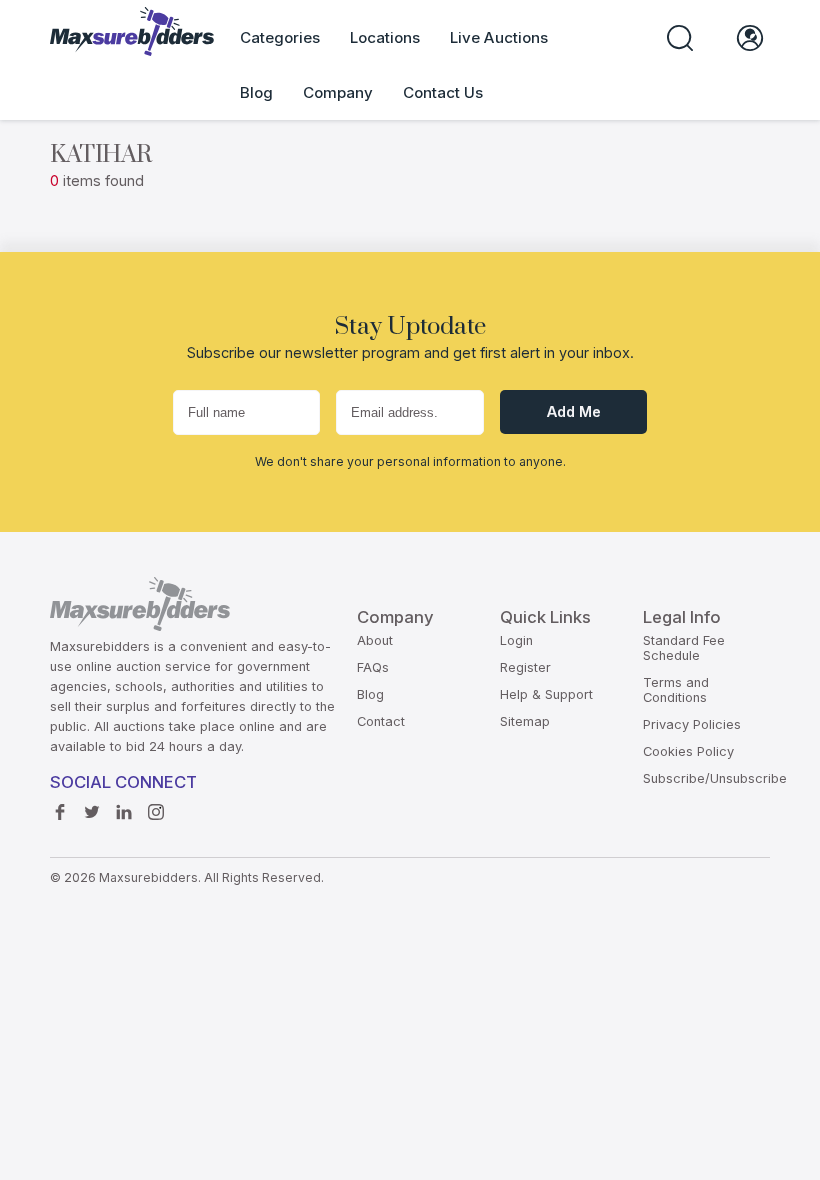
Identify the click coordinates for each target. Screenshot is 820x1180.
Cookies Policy (688, 751)
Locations (385, 37)
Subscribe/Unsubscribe (715, 778)
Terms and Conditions (676, 690)
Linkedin (129, 813)
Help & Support (546, 694)
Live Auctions (499, 37)
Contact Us (443, 92)
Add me (574, 411)
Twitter (97, 813)
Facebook (65, 813)
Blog (256, 92)
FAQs (373, 667)
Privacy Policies (692, 724)
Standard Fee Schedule (684, 648)
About (375, 640)
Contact (381, 721)
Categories (280, 37)
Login (516, 640)
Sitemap (525, 721)
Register (525, 667)
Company (338, 92)
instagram (161, 813)
